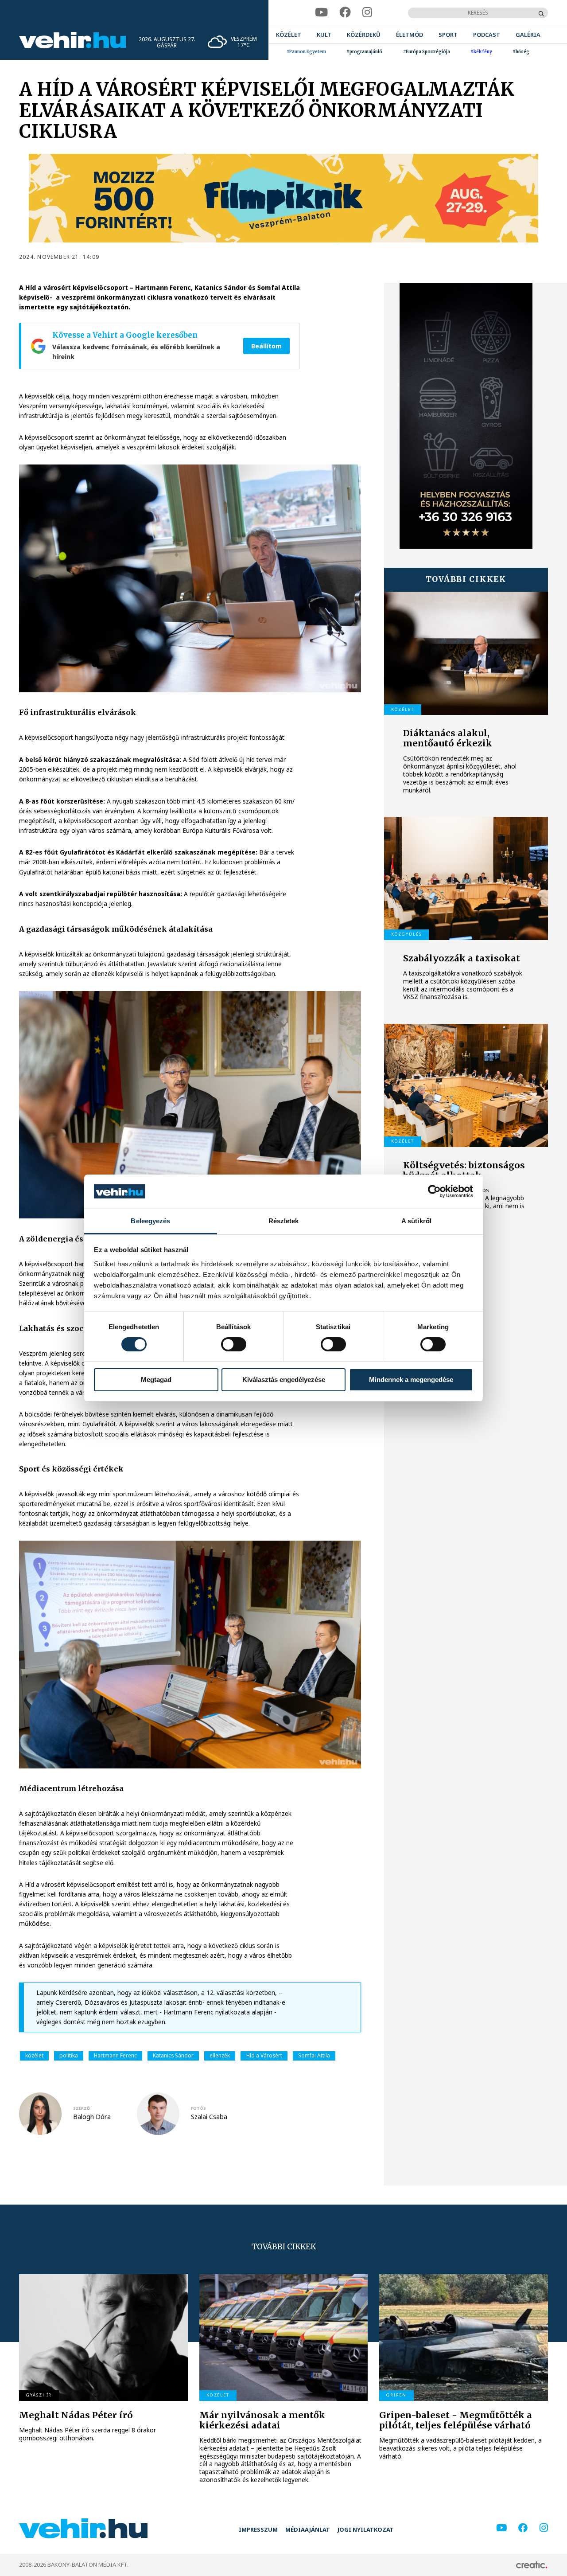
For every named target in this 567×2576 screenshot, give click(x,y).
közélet (34, 2055)
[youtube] (321, 13)
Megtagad (156, 1380)
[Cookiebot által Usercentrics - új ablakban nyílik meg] (434, 1191)
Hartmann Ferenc (115, 2055)
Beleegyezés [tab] (150, 1221)
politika (69, 2055)
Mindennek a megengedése (411, 1380)
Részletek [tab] (284, 1221)
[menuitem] (289, 35)
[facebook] (345, 13)
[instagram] (367, 13)
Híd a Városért (264, 2055)
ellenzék (220, 2055)
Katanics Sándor (173, 2055)
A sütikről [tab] (416, 1221)
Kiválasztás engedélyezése (284, 1380)
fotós (198, 2108)
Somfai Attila (314, 2055)
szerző (82, 2108)
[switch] (234, 1344)
